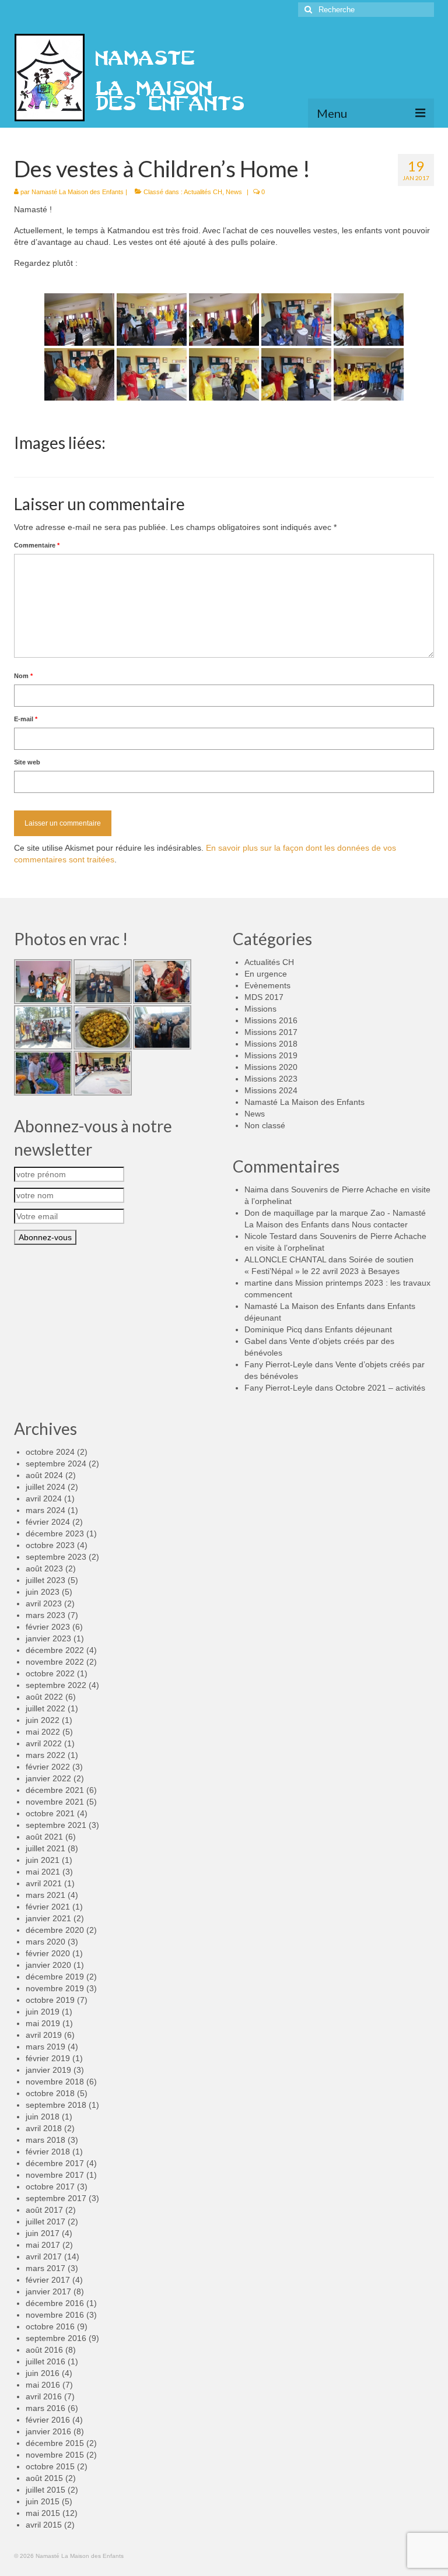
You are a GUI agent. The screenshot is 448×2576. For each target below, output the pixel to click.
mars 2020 (45, 1942)
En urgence (266, 974)
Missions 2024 (271, 1090)
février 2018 (48, 2152)
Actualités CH (203, 192)
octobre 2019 (50, 2000)
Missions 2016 (271, 1020)
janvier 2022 (48, 1778)
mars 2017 (45, 2268)
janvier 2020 (48, 1965)
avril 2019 (44, 2035)
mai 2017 (43, 2245)
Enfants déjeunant (358, 1329)
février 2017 (48, 2280)
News (234, 192)
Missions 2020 (271, 1067)
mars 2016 (45, 2408)
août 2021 (44, 1837)
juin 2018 (43, 2117)
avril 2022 (44, 1743)
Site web (27, 762)
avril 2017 (44, 2256)
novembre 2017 (55, 2175)
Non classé (265, 1125)
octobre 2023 (50, 1545)
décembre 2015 (55, 2443)
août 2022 (44, 1697)
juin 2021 (43, 1860)
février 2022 (48, 1767)
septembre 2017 (56, 2198)
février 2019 (48, 2058)
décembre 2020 (55, 1930)
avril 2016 (44, 2396)
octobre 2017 (50, 2187)
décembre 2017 (55, 2163)
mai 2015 (43, 2513)
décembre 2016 (55, 2303)
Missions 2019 (271, 1055)
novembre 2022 (55, 1662)
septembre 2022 (56, 1685)
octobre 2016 (50, 2326)
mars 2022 (45, 1755)
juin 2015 (43, 2501)
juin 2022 (43, 1720)
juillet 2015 (45, 2490)
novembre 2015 (55, 2455)
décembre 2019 (55, 1977)
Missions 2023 (271, 1079)
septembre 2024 (56, 1464)
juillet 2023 (45, 1580)
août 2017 (44, 2210)
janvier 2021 (48, 1918)
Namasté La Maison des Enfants (78, 192)
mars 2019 (45, 2047)
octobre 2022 (50, 1673)
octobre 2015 (50, 2466)
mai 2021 (43, 1872)
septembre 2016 (56, 2338)
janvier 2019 (48, 2070)
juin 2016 (43, 2373)
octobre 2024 (50, 1452)
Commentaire (37, 545)
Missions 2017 (271, 1032)
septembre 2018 (56, 2105)
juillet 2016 (45, 2361)
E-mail (26, 719)
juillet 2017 (45, 2221)
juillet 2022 (45, 1708)
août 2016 (44, 2350)
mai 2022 (43, 1732)
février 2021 (48, 1907)
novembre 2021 (55, 1802)
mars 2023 (45, 1615)
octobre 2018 (50, 2093)
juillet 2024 (45, 1487)
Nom (23, 676)
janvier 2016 (48, 2431)
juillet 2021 (45, 1848)
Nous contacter (380, 1224)
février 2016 (48, 2420)
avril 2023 (44, 1603)
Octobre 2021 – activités (380, 1388)
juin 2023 (43, 1592)
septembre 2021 (56, 1825)
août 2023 (44, 1568)
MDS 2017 (264, 997)
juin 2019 (43, 2012)
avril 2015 (44, 2525)
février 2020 (48, 1953)
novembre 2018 (55, 2082)
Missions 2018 (271, 1044)
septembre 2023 (56, 1557)
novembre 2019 (55, 1988)
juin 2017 (43, 2233)
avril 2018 (44, 2128)
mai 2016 (43, 2385)
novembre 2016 (55, 2315)
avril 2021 (44, 1883)
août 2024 (44, 1475)
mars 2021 (45, 1895)
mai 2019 (43, 2023)
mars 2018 (45, 2140)
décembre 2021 (55, 1790)
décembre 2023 (55, 1533)
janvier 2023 (48, 1638)
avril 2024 (44, 1498)
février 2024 (48, 1522)
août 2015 (44, 2478)
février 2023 (48, 1627)
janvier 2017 (48, 2291)
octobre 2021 (50, 1813)
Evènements (267, 985)
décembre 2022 (55, 1650)
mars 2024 (45, 1510)
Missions (260, 1009)
